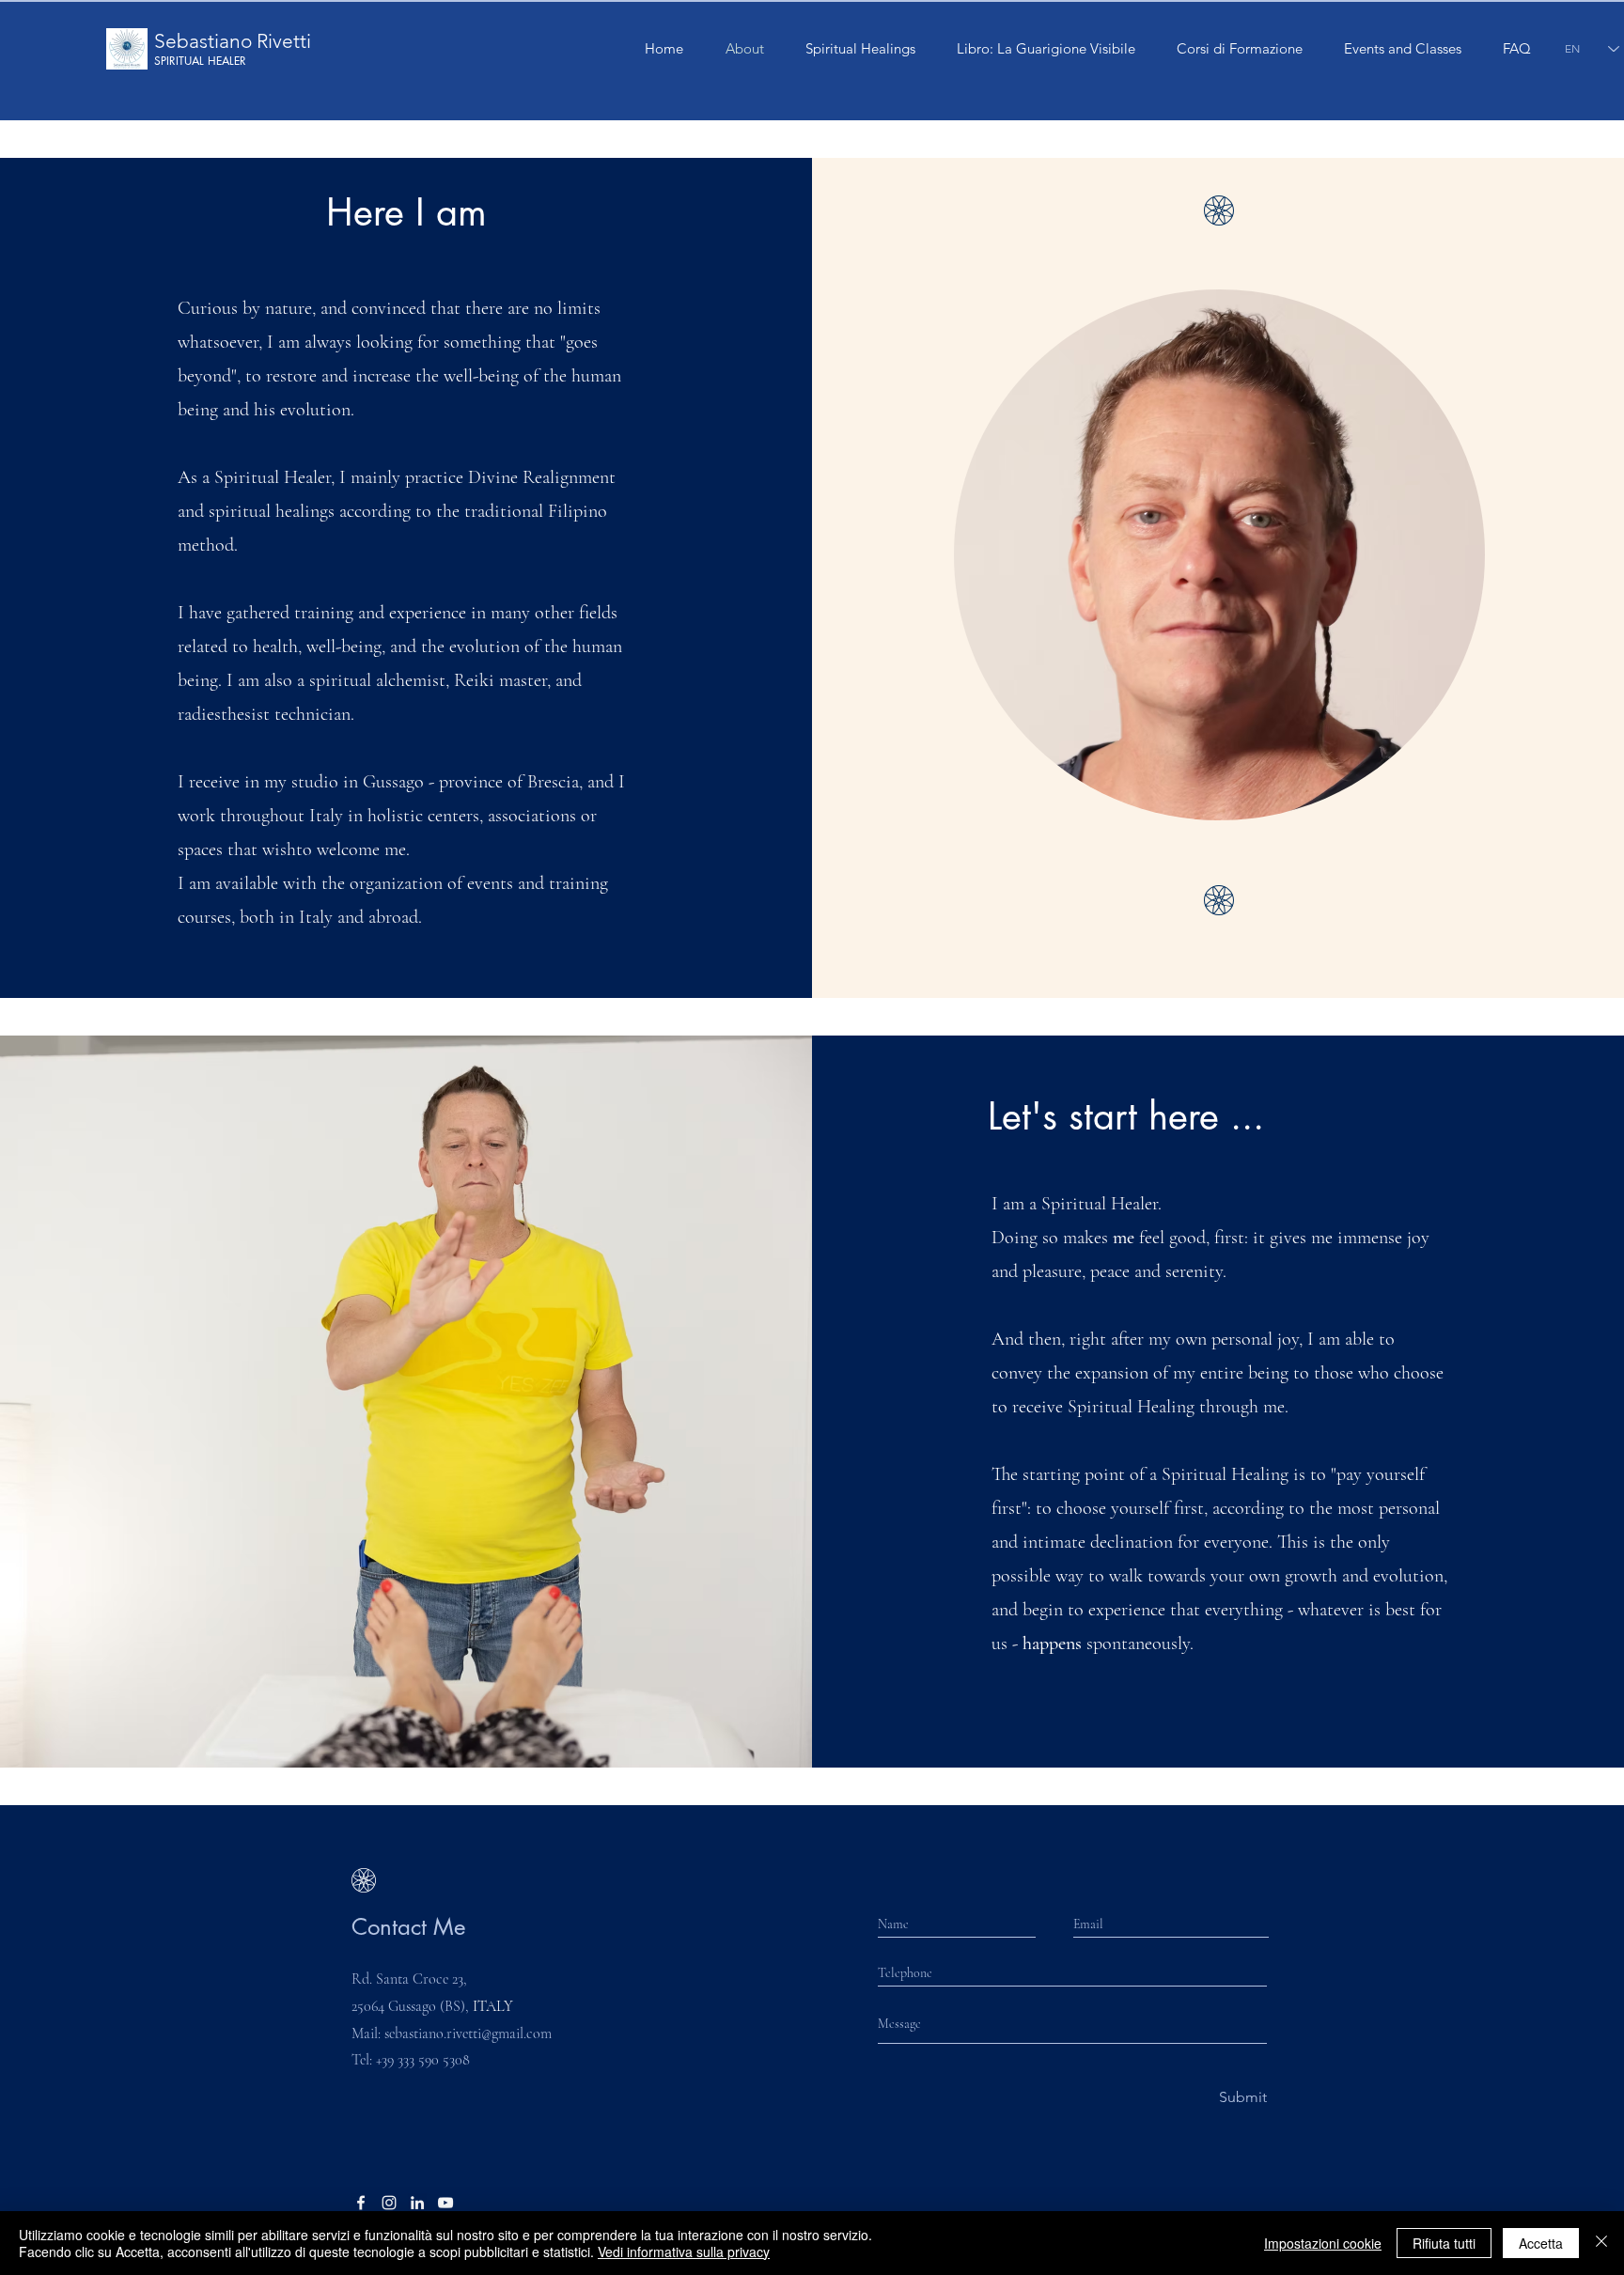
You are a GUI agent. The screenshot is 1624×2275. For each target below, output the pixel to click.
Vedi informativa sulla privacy (684, 2252)
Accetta (1541, 2243)
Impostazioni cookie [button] (1323, 2243)
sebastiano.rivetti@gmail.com (468, 2033)
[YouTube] (445, 2203)
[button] (1240, 49)
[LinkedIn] (417, 2203)
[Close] (1601, 2243)
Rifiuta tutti (1444, 2243)
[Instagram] (389, 2203)
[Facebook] (361, 2203)
